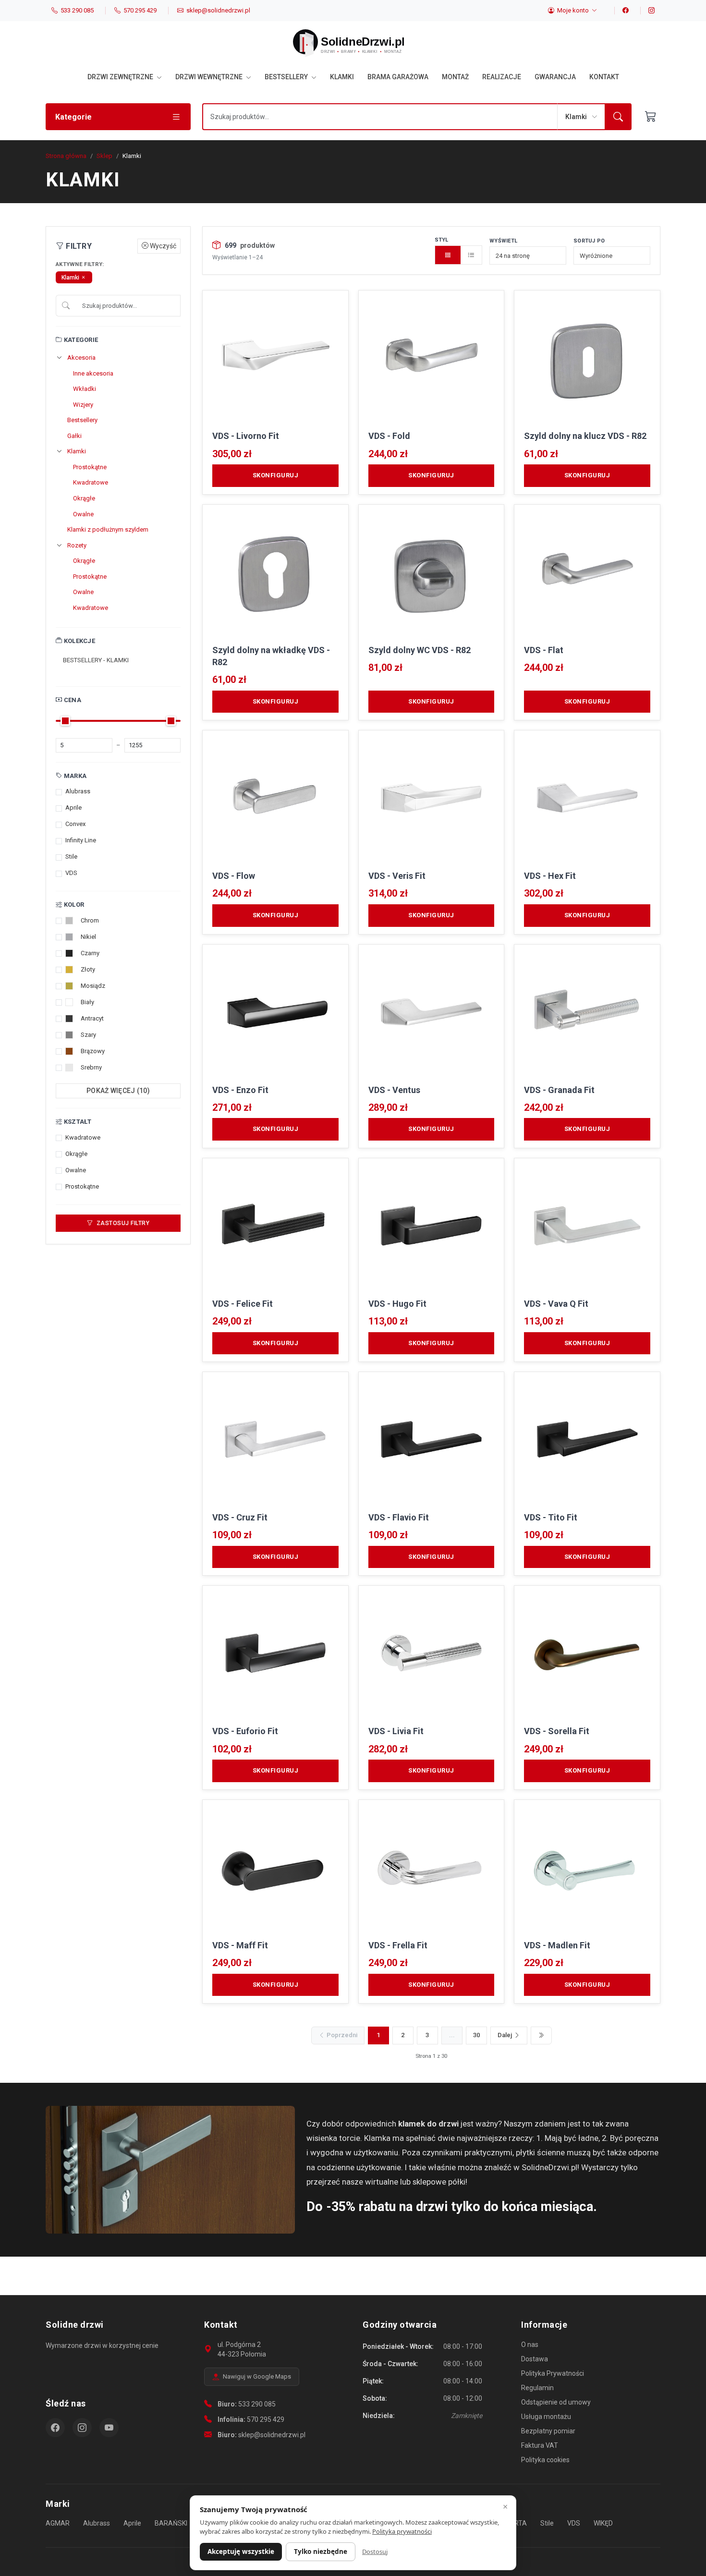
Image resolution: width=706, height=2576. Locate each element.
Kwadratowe (91, 482)
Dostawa (535, 2359)
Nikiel (88, 937)
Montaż (455, 77)
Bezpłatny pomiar (548, 2431)
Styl (442, 240)
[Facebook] (621, 11)
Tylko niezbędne (321, 2552)
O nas (530, 2345)
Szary (88, 1035)
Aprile (73, 808)
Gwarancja (555, 77)
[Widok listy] (471, 255)
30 (476, 2035)
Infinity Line (81, 840)
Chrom (90, 920)
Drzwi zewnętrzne (121, 77)
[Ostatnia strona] (541, 2035)
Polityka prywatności (402, 2531)
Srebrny (91, 1067)
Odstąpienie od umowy (556, 2402)
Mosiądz (93, 986)
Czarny (90, 953)
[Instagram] (647, 11)
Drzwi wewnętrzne (210, 77)
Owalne (83, 514)
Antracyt (92, 1018)
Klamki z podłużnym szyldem (108, 529)
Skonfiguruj (276, 475)
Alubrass (78, 791)
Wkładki (85, 389)
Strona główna (66, 156)
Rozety (77, 545)
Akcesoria (81, 358)
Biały (87, 1002)
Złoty (88, 969)
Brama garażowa (398, 77)
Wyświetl (503, 241)
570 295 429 (266, 2419)
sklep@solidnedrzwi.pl (272, 2435)
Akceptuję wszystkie (241, 2552)
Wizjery (83, 405)
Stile (71, 857)
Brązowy (93, 1051)
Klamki (342, 77)
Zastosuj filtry (122, 1223)
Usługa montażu (546, 2417)
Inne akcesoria (93, 373)
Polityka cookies (545, 2460)
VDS (71, 873)
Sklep (104, 156)
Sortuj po (589, 241)
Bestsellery (287, 77)
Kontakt (604, 77)
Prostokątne (90, 467)
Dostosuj (375, 2552)
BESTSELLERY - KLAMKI (96, 660)
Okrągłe (84, 498)
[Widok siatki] (448, 255)
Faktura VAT (540, 2445)
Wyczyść (162, 246)
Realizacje (502, 77)
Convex (75, 824)
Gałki (74, 436)
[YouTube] (109, 2428)
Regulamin (537, 2388)
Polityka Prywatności (553, 2373)
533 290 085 (257, 2404)
